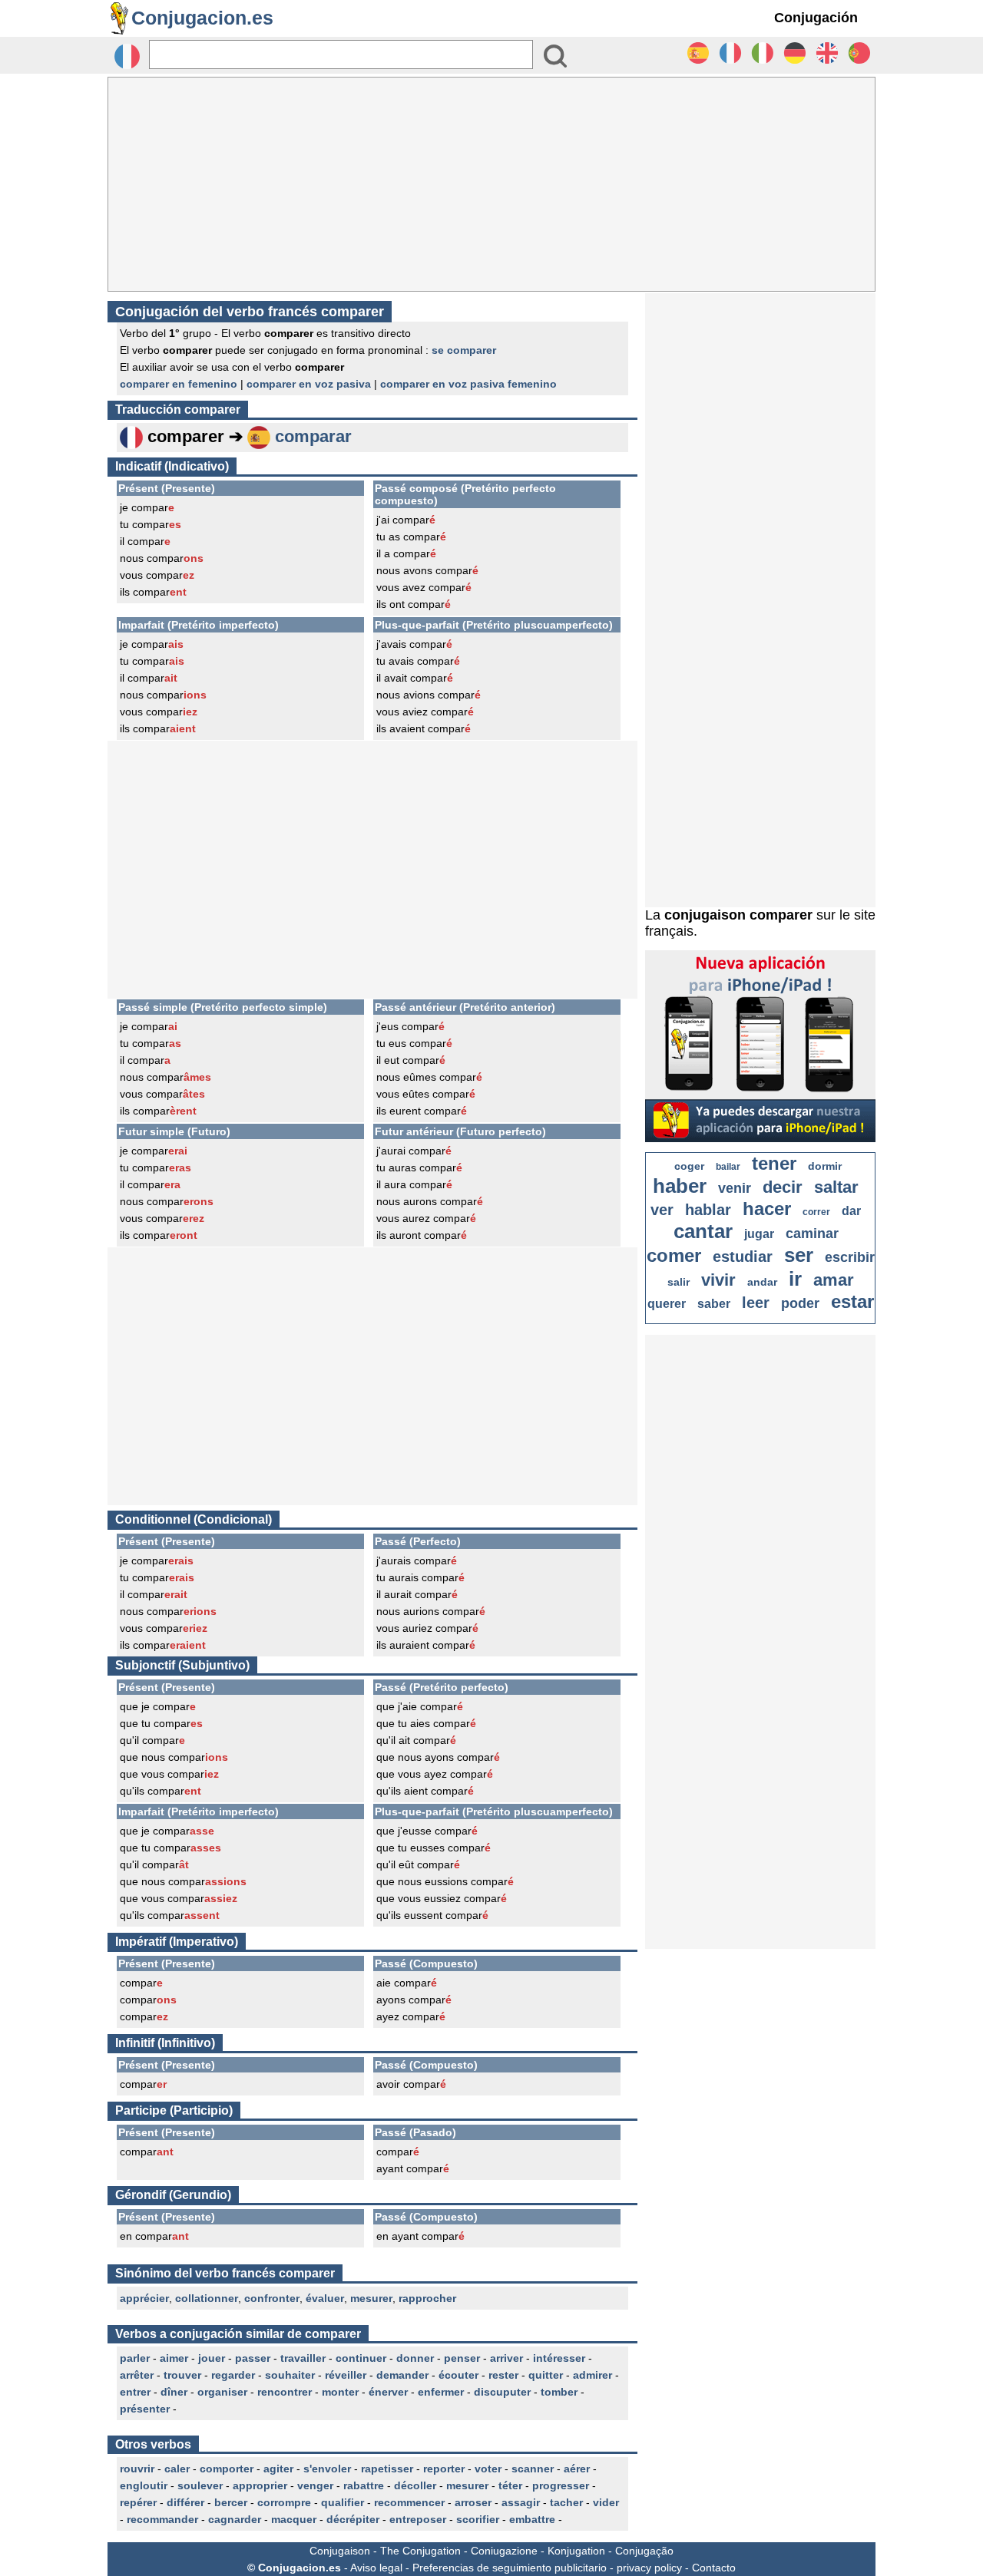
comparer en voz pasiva (309, 384)
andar (762, 1282)
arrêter (137, 2375)
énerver (388, 2392)
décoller (415, 2485)
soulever (200, 2485)
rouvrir (137, 2469)
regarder (233, 2375)
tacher (566, 2502)
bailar (728, 1167)
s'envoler (327, 2469)
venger (315, 2485)
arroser (473, 2502)
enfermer (441, 2392)
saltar (836, 1187)
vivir (718, 1280)
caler (177, 2469)
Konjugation (576, 2551)
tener (774, 1163)
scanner (533, 2469)
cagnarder (235, 2519)
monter (340, 2392)
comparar (313, 436)
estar (852, 1301)
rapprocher (427, 2298)
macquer (294, 2519)
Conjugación (816, 18)
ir (795, 1279)
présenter (145, 2409)
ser (799, 1255)
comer (674, 1255)
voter (488, 2469)
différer (185, 2502)
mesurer (371, 2298)
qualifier (343, 2502)
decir (783, 1187)
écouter (458, 2375)
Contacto (714, 2568)
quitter (546, 2375)
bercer (231, 2502)
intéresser (559, 2358)
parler (135, 2358)
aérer (577, 2469)
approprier (260, 2485)
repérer (138, 2502)
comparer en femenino (179, 384)
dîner (174, 2392)
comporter (227, 2469)
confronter (272, 2298)
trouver (182, 2375)
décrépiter (353, 2519)
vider (606, 2502)
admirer (592, 2375)
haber (680, 1186)
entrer (135, 2392)
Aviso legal (376, 2568)
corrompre (284, 2502)
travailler (303, 2358)
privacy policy (649, 2568)
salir (679, 1282)
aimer (174, 2358)
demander (402, 2375)
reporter (444, 2469)
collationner (207, 2298)
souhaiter (290, 2375)
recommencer (409, 2502)
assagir (521, 2502)
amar (834, 1280)
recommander (162, 2519)
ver (662, 1210)
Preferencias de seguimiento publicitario (510, 2568)
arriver (506, 2358)
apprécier (144, 2298)
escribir (850, 1257)
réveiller (346, 2375)
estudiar (743, 1257)
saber (714, 1304)
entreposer (418, 2519)
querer (667, 1304)
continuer (361, 2358)
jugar (759, 1234)
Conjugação (644, 2551)
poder (800, 1303)
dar (851, 1211)
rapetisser (387, 2469)
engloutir (144, 2485)
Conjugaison (340, 2551)
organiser (222, 2392)
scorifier (478, 2519)
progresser (561, 2485)
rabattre (364, 2485)
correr (816, 1212)
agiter (278, 2469)
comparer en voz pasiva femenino (468, 384)
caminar (812, 1234)
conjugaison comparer (738, 915)
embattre (532, 2519)
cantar (703, 1231)
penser (462, 2358)
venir (735, 1188)
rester (503, 2375)
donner (415, 2358)
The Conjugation (420, 2551)
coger (689, 1166)
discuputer (502, 2392)
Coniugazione (504, 2551)
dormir (825, 1166)
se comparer (464, 350)
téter (510, 2485)
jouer (212, 2358)
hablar (708, 1210)
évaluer (325, 2298)
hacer (767, 1209)
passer (253, 2358)
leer (756, 1303)
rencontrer (285, 2392)
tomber (559, 2392)
